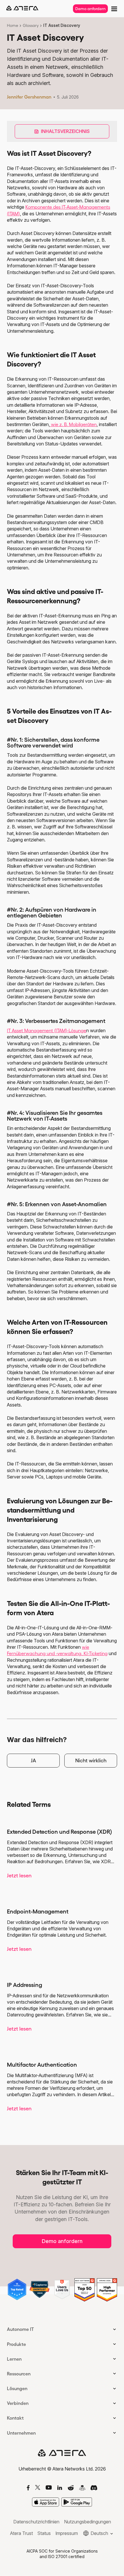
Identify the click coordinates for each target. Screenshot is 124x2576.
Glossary (31, 25)
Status (44, 2533)
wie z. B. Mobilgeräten (73, 424)
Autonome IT (20, 2329)
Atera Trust (21, 2533)
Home (13, 25)
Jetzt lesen (19, 1876)
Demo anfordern (90, 9)
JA (33, 1761)
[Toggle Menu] (114, 8)
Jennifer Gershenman (29, 97)
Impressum (67, 2533)
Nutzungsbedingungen (88, 2522)
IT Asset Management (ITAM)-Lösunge (47, 1030)
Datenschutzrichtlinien (36, 2522)
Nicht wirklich (91, 1761)
